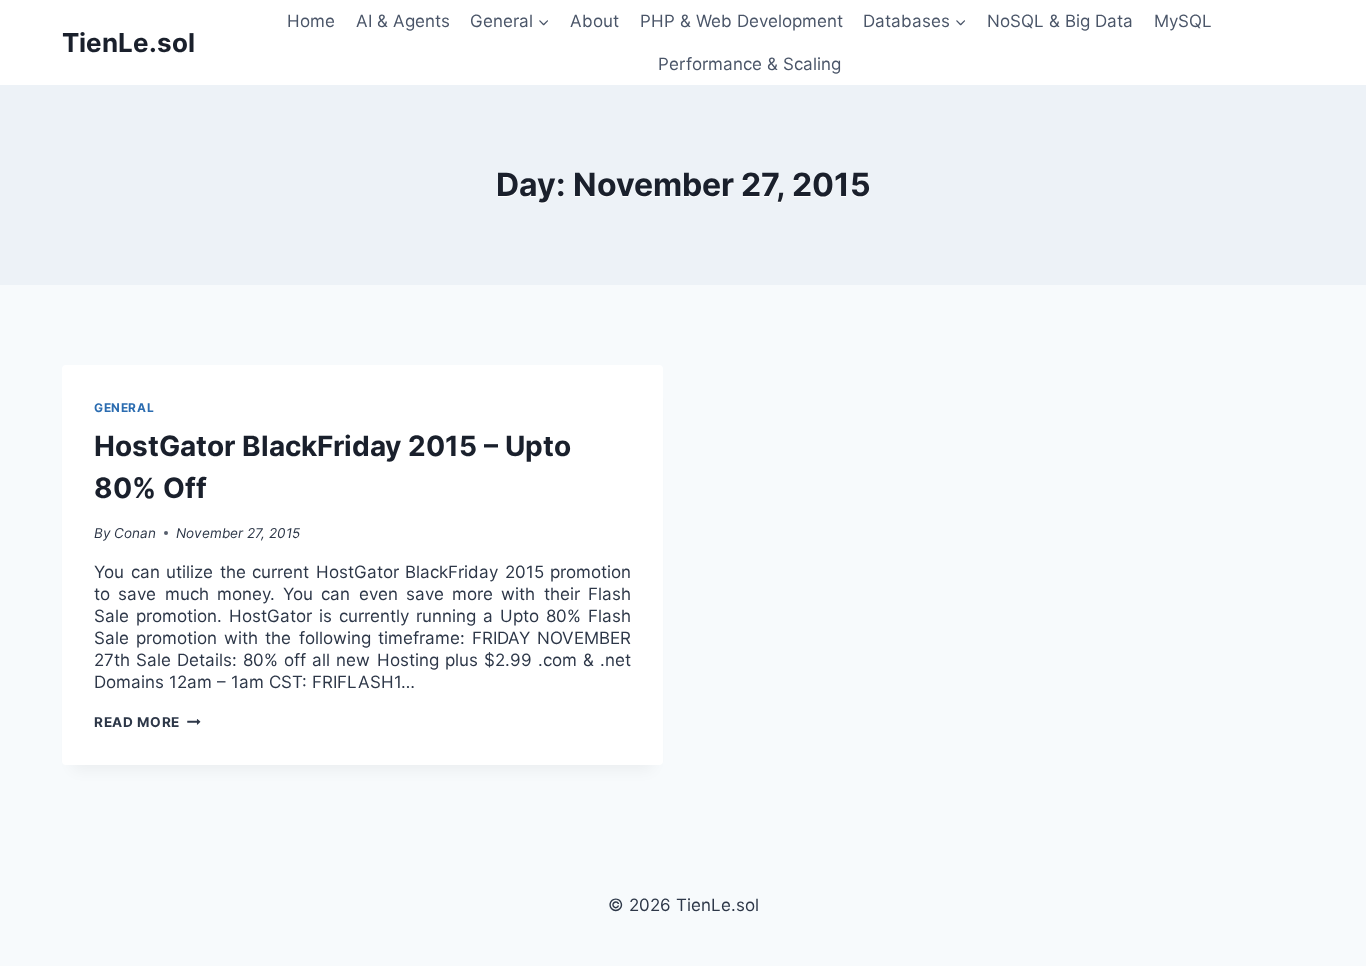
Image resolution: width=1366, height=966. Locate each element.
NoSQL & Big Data (1060, 21)
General (124, 407)
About (594, 21)
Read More (147, 722)
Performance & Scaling (749, 64)
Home (311, 21)
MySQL (1183, 21)
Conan (135, 533)
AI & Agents (403, 21)
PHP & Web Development (741, 21)
